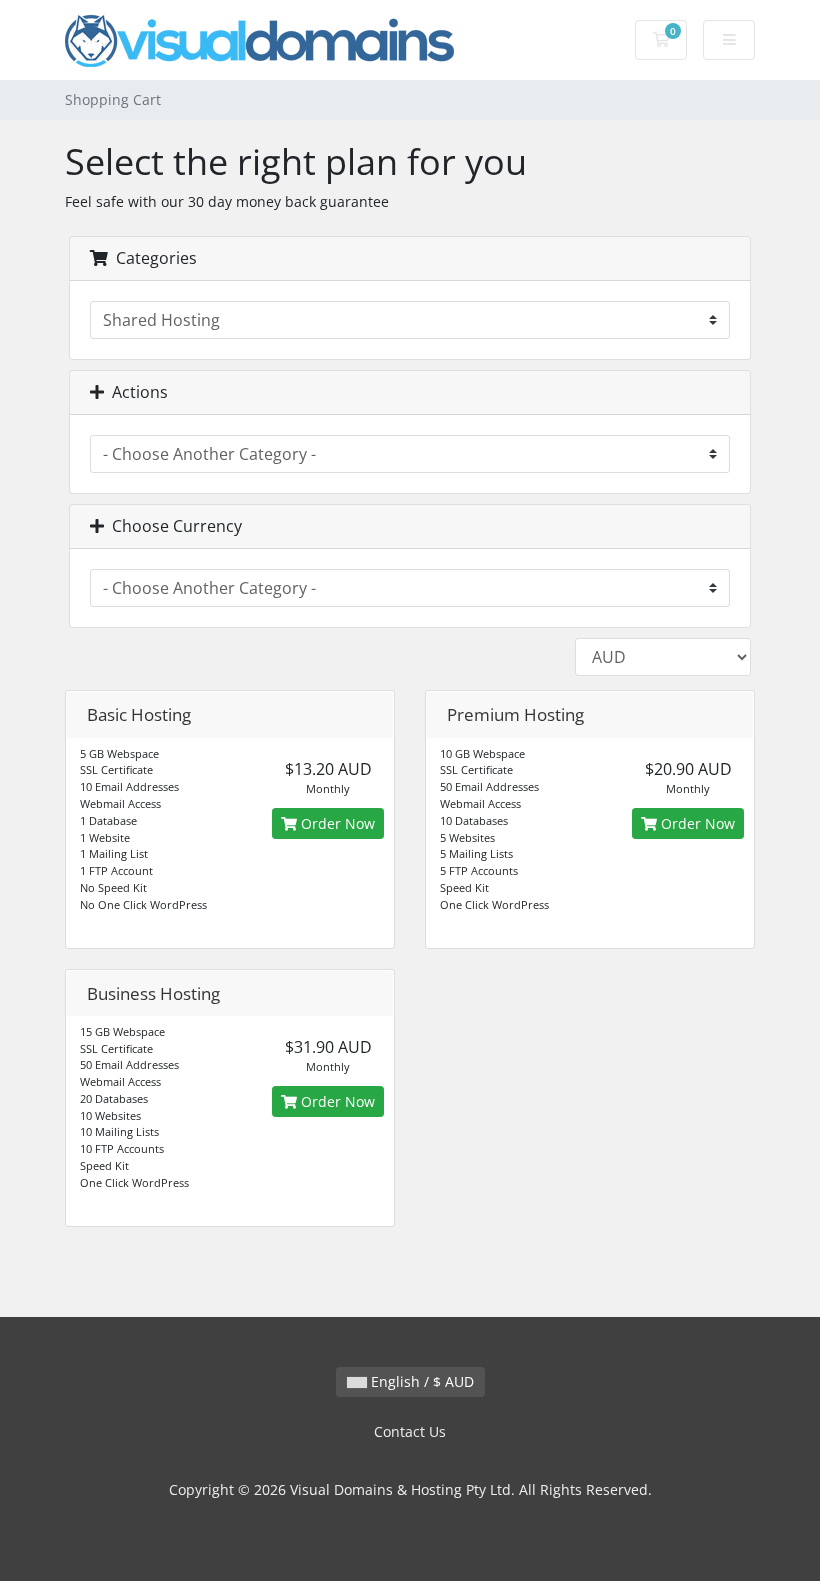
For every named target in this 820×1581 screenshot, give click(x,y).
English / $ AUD (420, 1381)
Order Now (336, 823)
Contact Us (410, 1431)
